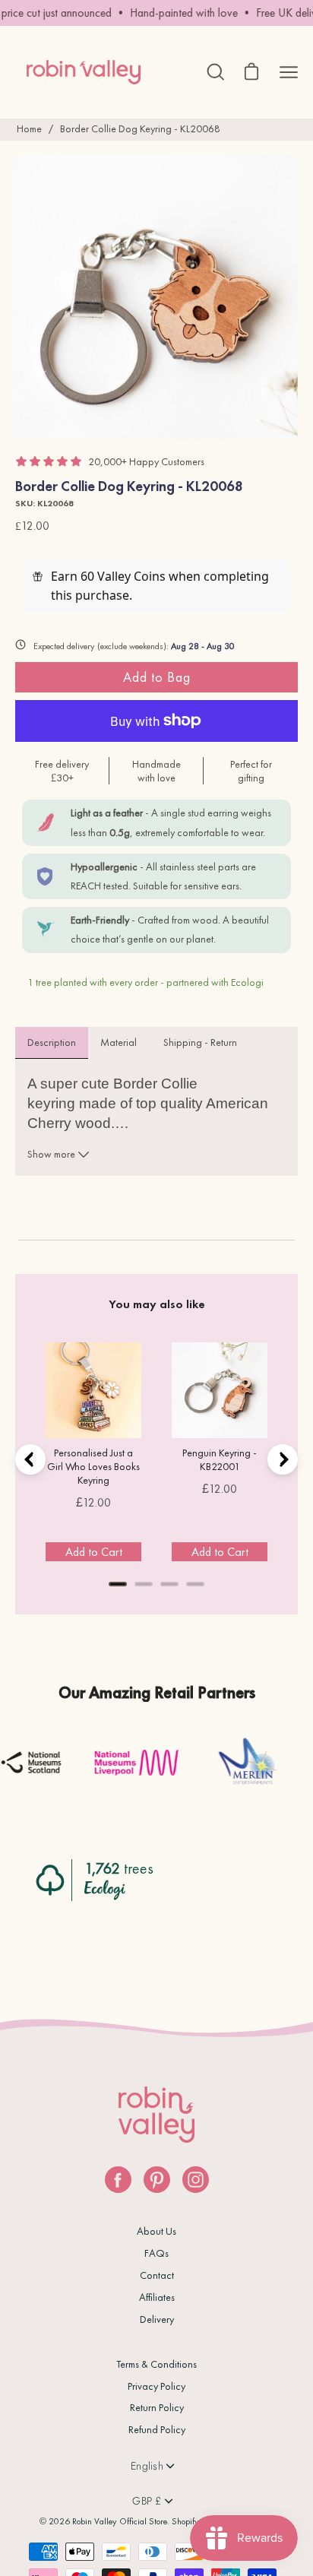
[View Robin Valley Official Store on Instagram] (196, 2180)
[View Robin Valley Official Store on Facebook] (118, 2180)
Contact (157, 2275)
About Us (156, 2231)
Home (29, 128)
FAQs (156, 2253)
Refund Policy (157, 2429)
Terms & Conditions (156, 2364)
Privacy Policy (156, 2386)
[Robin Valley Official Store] (84, 72)
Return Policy (157, 2407)
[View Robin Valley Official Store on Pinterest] (157, 2180)
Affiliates (157, 2297)
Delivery (157, 2319)
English (147, 2466)
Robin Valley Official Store (120, 2521)
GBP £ (147, 2501)
